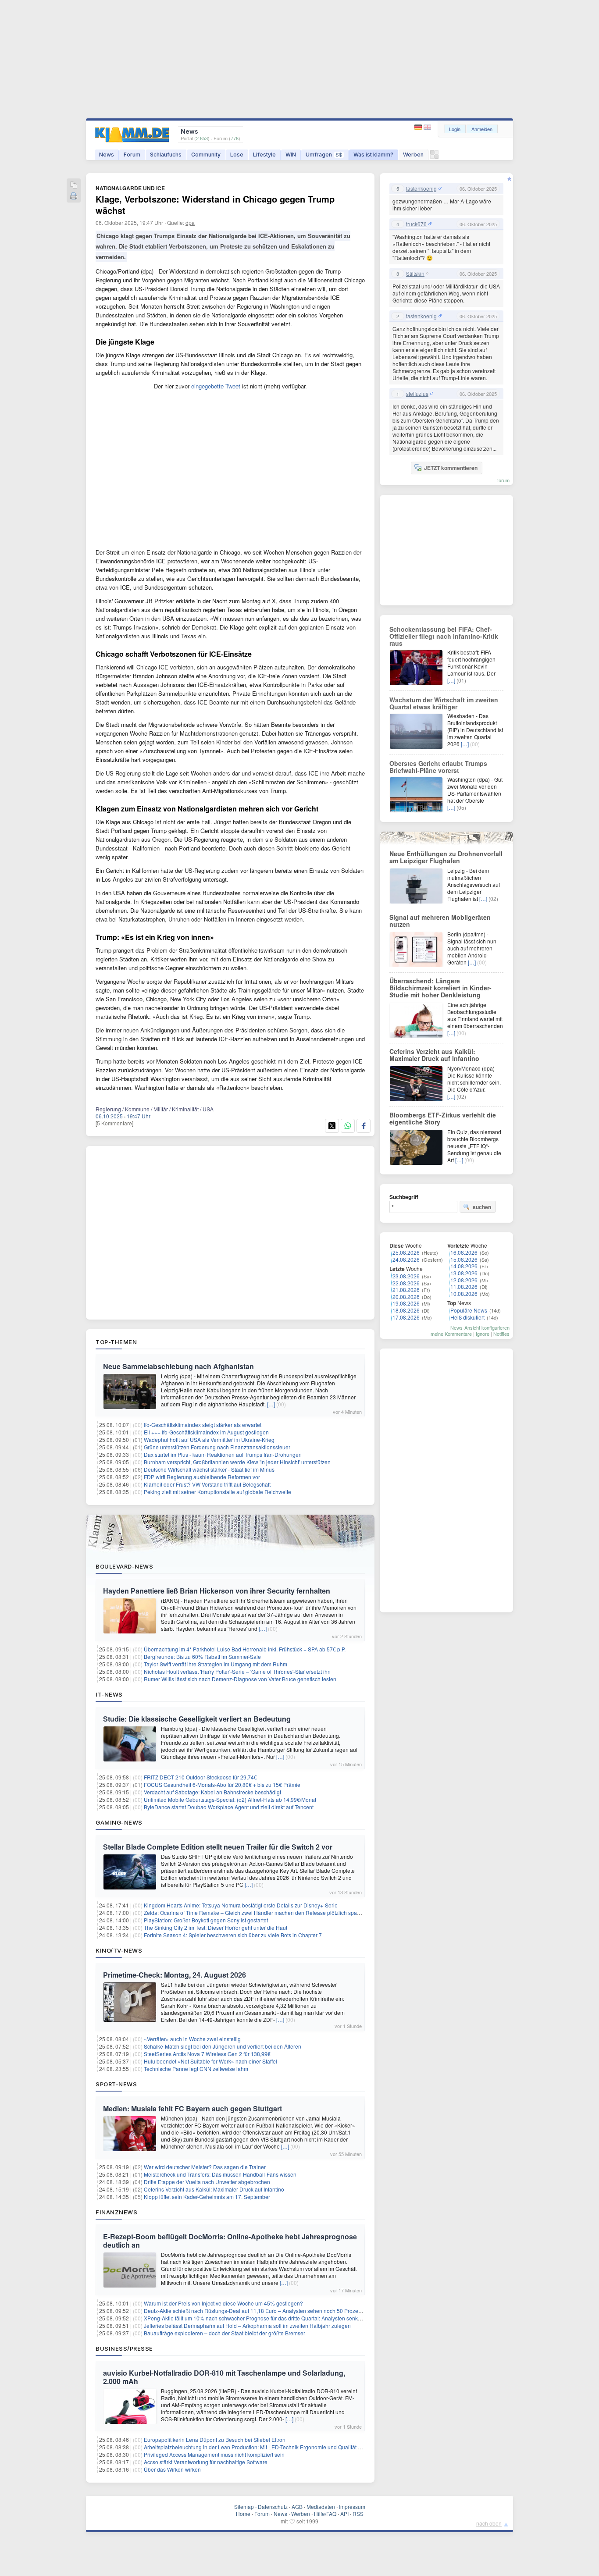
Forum (132, 155)
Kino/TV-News (119, 1950)
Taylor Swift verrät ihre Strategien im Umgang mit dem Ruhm (216, 1664)
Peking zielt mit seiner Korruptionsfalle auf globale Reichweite (217, 1492)
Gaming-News (119, 1822)
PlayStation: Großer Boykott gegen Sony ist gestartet (206, 1920)
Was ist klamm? (373, 155)
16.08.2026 (464, 1252)
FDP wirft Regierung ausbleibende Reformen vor (202, 1477)
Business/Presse (124, 2348)
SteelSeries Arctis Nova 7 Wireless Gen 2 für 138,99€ (207, 2054)
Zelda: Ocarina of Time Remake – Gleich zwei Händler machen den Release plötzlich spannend (258, 1912)
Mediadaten (321, 2507)
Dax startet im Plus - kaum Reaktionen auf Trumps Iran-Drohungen (223, 1454)
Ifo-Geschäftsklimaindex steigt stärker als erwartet (203, 1425)
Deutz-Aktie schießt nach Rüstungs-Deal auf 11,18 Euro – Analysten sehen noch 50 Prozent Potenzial (265, 2311)
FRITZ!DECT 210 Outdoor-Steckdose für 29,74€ (200, 1777)
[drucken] (74, 197)
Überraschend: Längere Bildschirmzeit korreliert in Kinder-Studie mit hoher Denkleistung (440, 988)
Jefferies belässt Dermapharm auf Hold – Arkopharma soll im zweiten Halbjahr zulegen (247, 2325)
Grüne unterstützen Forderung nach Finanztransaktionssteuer (217, 1447)
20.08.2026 (406, 1297)
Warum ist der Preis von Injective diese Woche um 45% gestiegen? (223, 2303)
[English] (427, 127)
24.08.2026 (406, 1259)
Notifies (501, 1334)
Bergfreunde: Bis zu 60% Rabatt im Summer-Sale (202, 1656)
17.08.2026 (406, 1317)
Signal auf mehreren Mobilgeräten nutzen (440, 921)
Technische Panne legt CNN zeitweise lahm (196, 2069)
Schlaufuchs (166, 155)
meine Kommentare (451, 1334)
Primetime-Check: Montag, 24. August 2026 (175, 1975)
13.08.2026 (464, 1273)
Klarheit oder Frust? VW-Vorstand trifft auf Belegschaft (207, 1484)
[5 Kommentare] (114, 1123)
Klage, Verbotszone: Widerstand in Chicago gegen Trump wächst (215, 205)
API (344, 2514)
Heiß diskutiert (467, 1317)
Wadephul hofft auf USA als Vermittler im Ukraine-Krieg (209, 1439)
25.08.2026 (406, 1252)
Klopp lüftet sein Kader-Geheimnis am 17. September (207, 2197)
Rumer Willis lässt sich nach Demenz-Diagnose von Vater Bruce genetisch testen (240, 1679)
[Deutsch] (419, 127)
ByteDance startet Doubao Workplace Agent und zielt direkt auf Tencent (229, 1807)
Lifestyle (264, 155)
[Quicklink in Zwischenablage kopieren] (74, 186)
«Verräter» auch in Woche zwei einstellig (192, 2039)
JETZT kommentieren (451, 468)
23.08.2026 (406, 1276)
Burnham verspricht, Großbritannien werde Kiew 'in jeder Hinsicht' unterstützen (237, 1462)
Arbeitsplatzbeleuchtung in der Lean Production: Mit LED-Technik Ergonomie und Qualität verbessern (264, 2447)
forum (503, 480)
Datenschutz (273, 2507)
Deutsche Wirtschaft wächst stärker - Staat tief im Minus (209, 1469)
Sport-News (116, 2084)
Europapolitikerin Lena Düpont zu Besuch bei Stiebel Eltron (215, 2439)
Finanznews (116, 2212)
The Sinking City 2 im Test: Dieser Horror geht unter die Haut (216, 1927)
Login (455, 129)
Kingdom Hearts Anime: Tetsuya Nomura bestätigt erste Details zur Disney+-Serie (241, 1905)
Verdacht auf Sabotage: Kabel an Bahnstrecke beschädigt (212, 1792)
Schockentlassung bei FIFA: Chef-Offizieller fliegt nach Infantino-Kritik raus (444, 636)
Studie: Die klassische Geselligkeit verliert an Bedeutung (197, 1719)
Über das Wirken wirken (172, 2469)
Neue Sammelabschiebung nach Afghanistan (178, 1366)
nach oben (489, 2523)
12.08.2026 (464, 1280)
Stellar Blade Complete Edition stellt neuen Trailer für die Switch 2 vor (218, 1847)
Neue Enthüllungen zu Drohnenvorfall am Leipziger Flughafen (446, 857)
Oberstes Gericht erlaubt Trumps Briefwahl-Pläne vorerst (438, 767)
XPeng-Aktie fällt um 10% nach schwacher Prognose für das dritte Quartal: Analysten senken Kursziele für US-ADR (280, 2318)
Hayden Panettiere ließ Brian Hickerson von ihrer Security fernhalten (217, 1591)
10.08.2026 (464, 1293)
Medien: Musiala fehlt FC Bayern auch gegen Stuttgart (193, 2108)
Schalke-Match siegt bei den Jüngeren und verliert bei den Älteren (223, 2046)
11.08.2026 (464, 1286)
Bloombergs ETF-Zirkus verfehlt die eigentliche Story (443, 1118)
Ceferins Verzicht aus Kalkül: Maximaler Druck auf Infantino (214, 2189)
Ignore (483, 1334)
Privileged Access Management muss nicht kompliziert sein (214, 2454)
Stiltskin (415, 274)
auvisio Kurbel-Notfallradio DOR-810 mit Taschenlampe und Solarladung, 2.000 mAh (224, 2377)
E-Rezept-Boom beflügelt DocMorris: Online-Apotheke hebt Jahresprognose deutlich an (230, 2241)
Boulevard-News (124, 1566)
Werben (413, 155)
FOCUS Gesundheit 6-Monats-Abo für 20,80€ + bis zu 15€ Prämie (222, 1784)
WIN (291, 155)
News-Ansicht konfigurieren (480, 1327)
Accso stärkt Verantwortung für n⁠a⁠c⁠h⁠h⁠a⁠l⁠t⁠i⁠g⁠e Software (206, 2462)
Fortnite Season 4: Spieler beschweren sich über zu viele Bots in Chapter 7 (233, 1935)
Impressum (352, 2507)
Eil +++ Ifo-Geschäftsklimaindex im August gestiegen (206, 1432)
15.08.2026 (464, 1259)
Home (243, 2514)
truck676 (416, 224)
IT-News (109, 1694)
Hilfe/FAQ (325, 2514)
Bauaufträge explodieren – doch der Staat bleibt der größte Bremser (225, 2333)
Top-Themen (116, 1342)
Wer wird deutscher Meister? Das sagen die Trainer (205, 2167)
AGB (297, 2507)
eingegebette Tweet (216, 386)
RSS (358, 2514)
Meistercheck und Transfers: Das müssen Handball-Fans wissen (220, 2174)
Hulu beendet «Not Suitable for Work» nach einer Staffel (210, 2061)
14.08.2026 (464, 1266)
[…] (271, 1404)
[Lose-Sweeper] (434, 157)
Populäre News (469, 1310)
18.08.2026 (406, 1310)
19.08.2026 (406, 1303)
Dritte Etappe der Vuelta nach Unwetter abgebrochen (207, 2182)
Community (206, 155)
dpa (190, 222)
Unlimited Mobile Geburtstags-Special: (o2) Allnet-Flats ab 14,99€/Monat (230, 1799)
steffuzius (417, 394)
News (107, 155)
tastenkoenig (421, 189)
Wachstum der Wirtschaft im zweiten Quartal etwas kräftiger (444, 703)
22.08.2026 (406, 1283)
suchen (482, 1207)
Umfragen (324, 155)
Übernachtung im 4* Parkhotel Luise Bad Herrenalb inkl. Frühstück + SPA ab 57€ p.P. (245, 1649)
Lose (237, 155)
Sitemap (244, 2507)
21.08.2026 (406, 1290)
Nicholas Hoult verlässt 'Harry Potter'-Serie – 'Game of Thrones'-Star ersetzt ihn (237, 1671)
